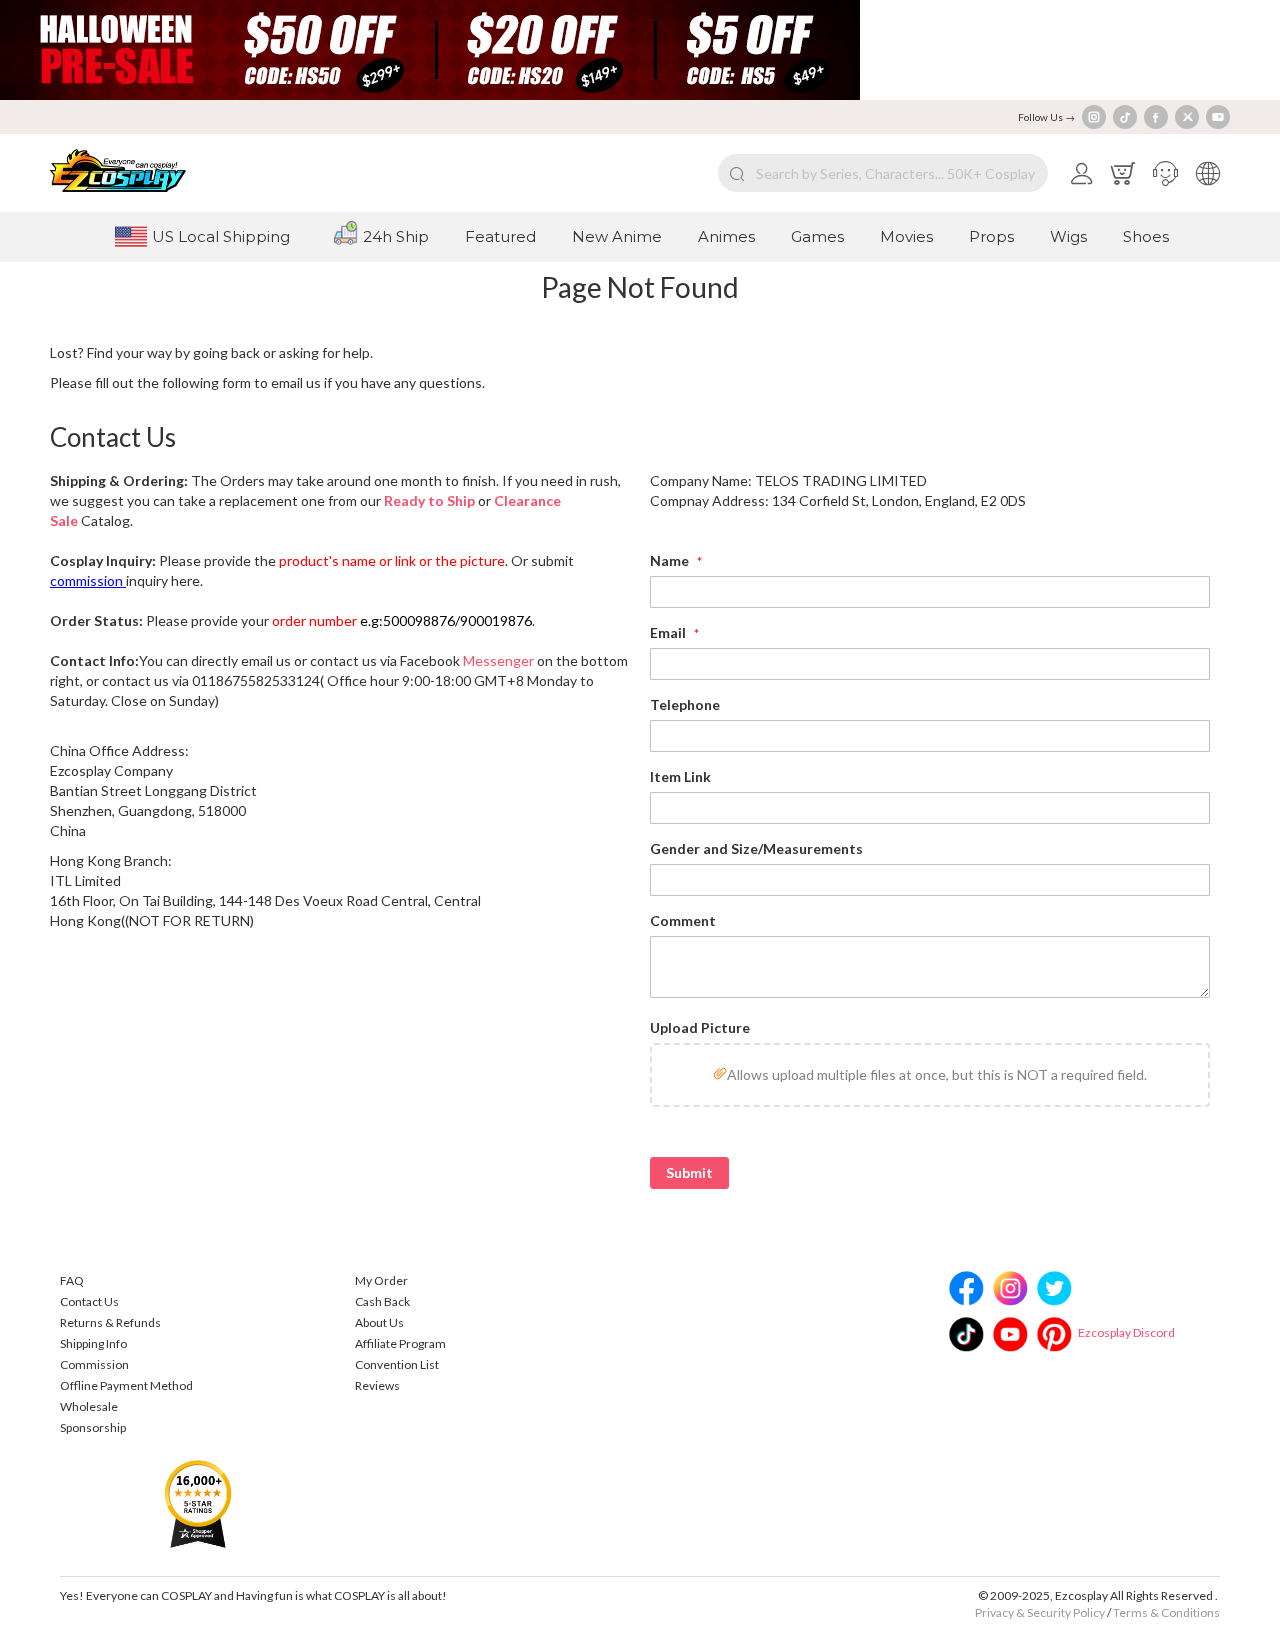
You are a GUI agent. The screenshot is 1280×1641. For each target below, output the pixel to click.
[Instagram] (1094, 117)
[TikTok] (1125, 117)
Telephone (685, 704)
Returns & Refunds (110, 1322)
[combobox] (883, 173)
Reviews (377, 1385)
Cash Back (382, 1301)
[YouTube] (1218, 117)
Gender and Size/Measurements (756, 848)
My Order (381, 1280)
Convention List (397, 1364)
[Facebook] (1156, 117)
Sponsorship (93, 1427)
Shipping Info (93, 1343)
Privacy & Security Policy (1040, 1612)
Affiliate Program (400, 1343)
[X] (1187, 117)
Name (671, 560)
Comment (683, 920)
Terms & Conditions (1166, 1612)
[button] (1165, 173)
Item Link (680, 776)
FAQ (72, 1280)
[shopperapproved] (198, 1502)
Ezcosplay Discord (1126, 1332)
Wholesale (89, 1406)
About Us (379, 1322)
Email (669, 632)
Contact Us (89, 1301)
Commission (94, 1364)
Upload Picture (700, 1027)
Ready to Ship (429, 500)
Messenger (498, 660)
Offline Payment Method (126, 1385)
